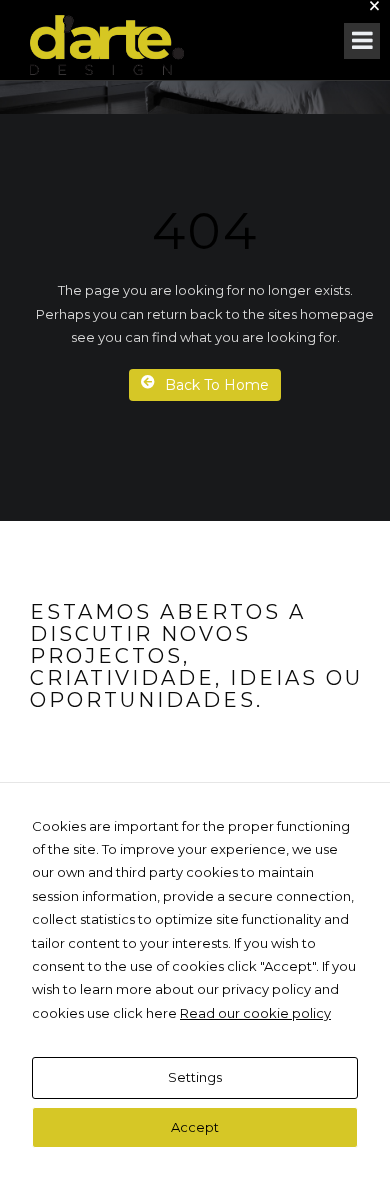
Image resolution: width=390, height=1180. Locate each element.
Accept (195, 1127)
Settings (195, 1077)
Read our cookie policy (255, 1013)
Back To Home (217, 385)
